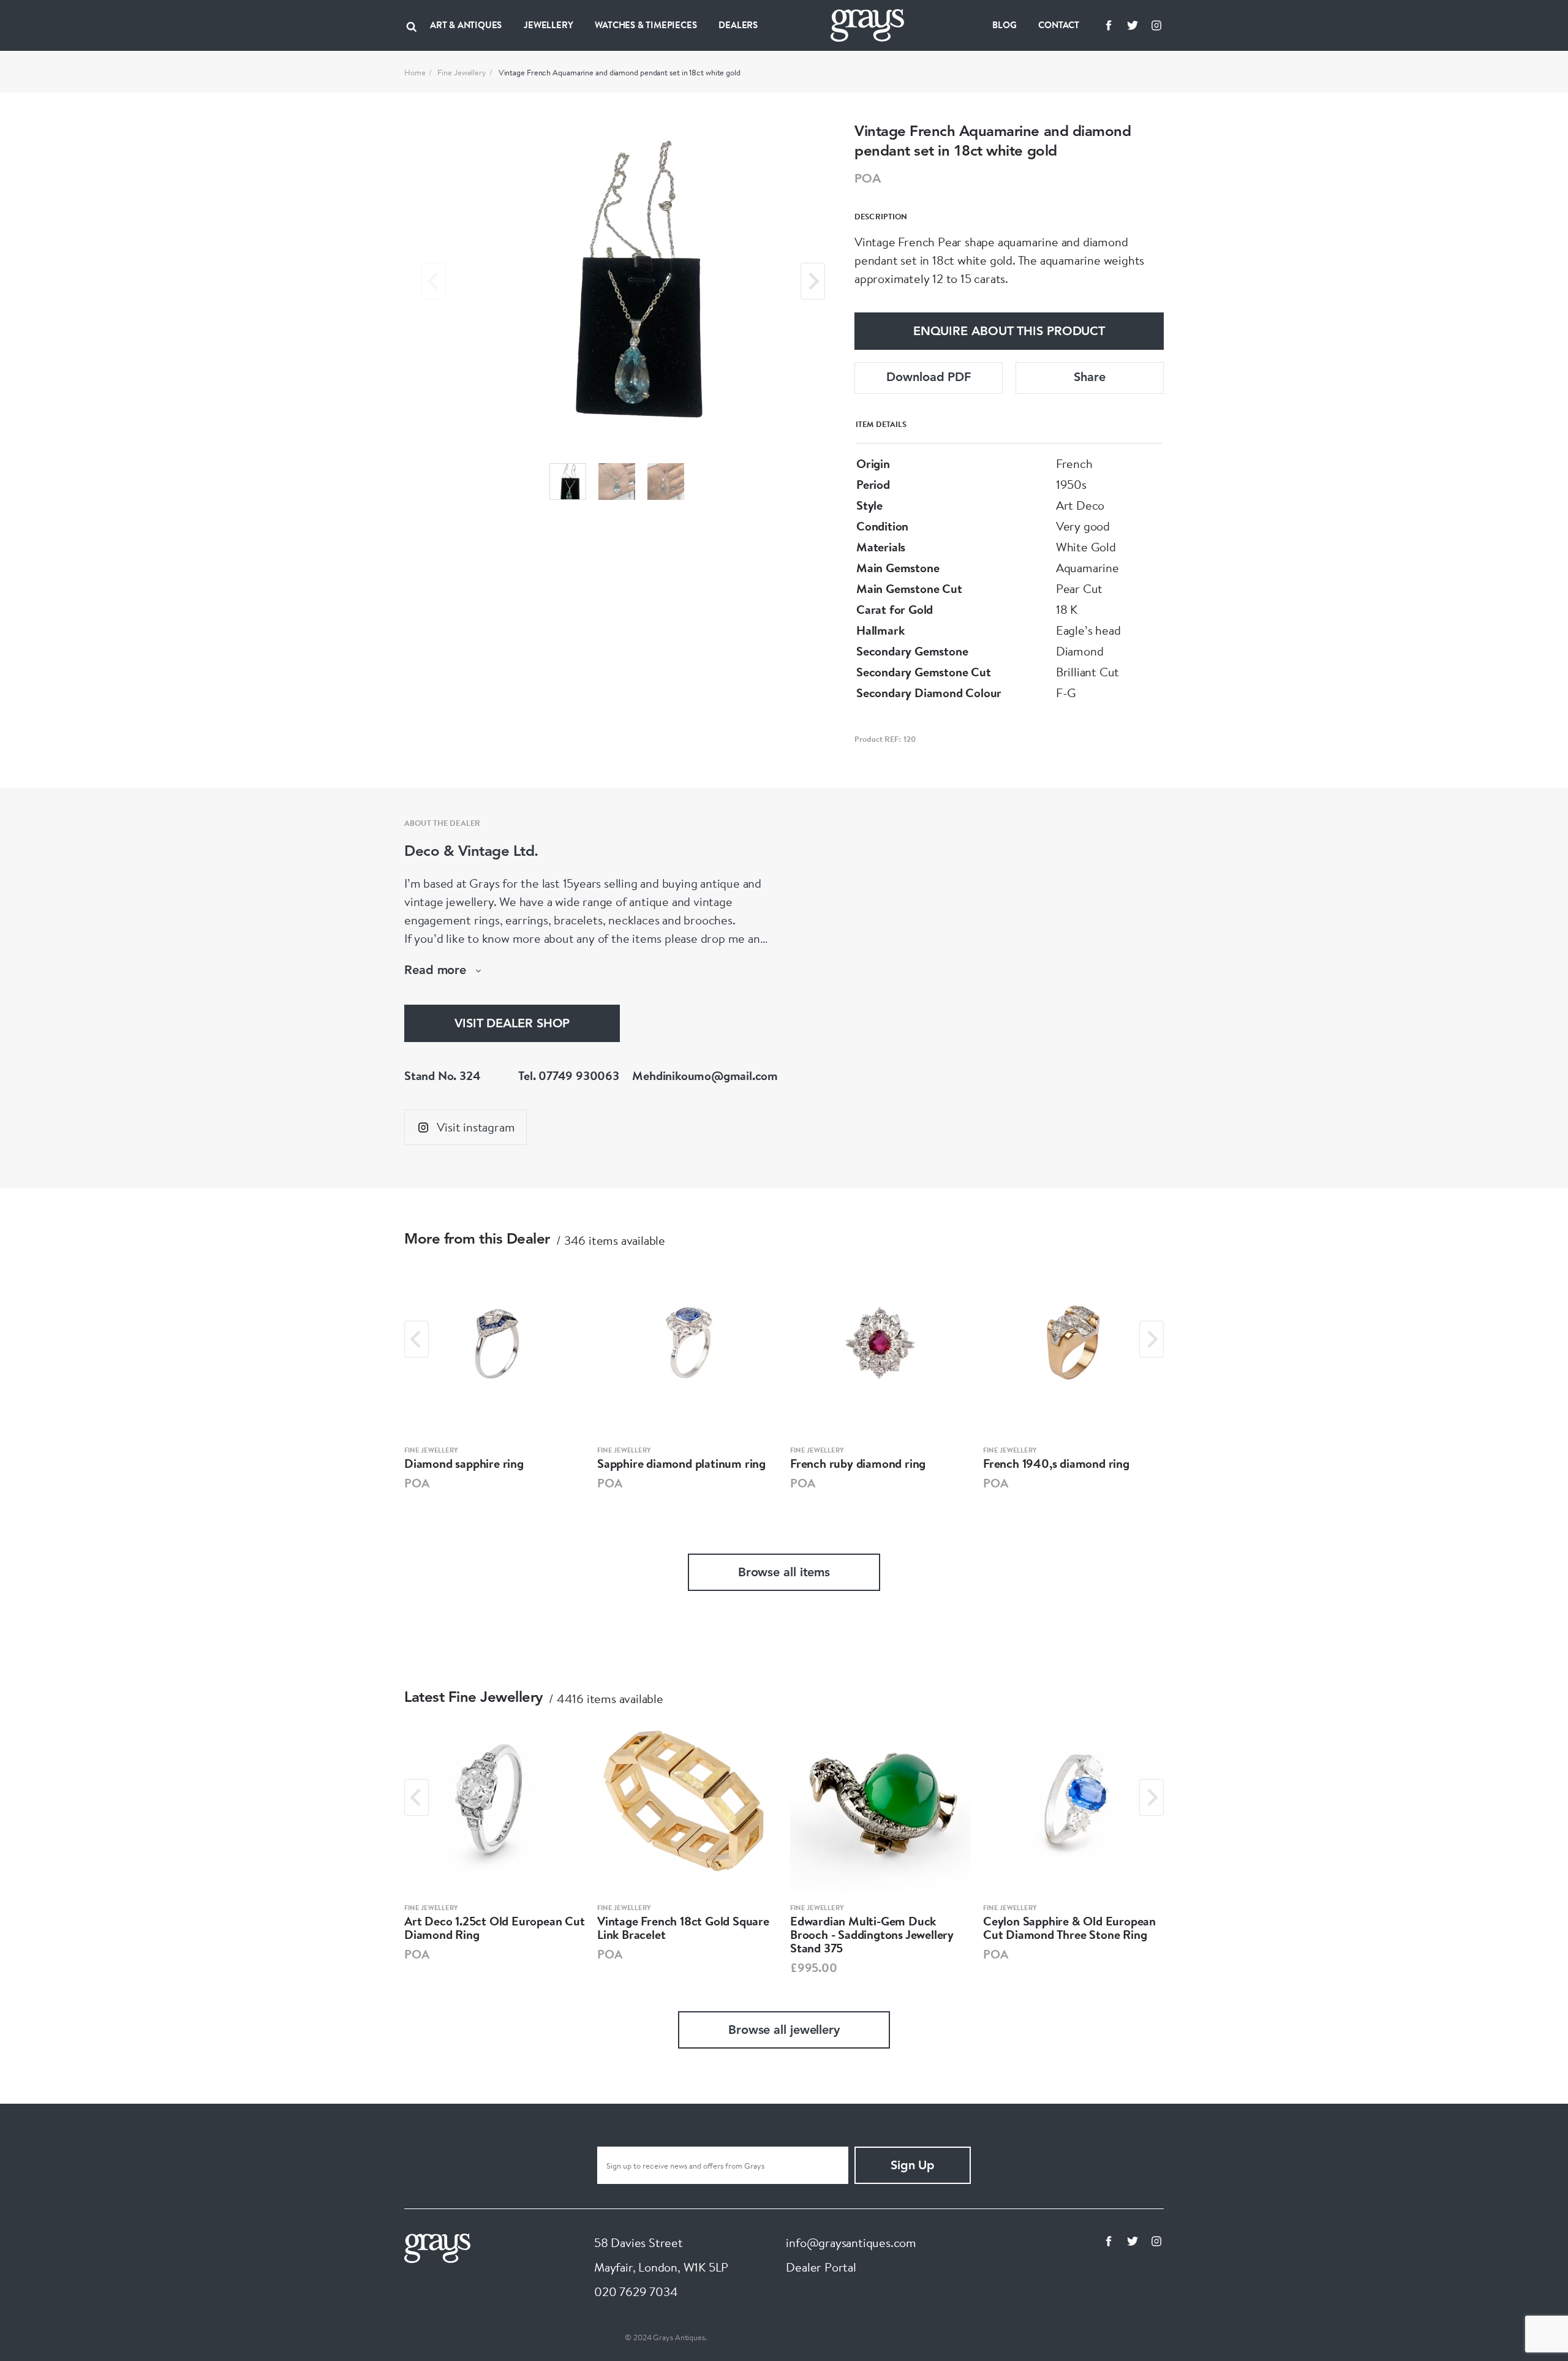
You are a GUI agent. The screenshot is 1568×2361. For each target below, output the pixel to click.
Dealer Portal (821, 2267)
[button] (568, 482)
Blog (1004, 25)
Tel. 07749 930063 (569, 1075)
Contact (1059, 25)
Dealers (738, 25)
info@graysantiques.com (851, 2242)
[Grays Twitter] (1133, 25)
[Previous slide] (434, 281)
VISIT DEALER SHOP (512, 1024)
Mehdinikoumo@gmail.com (705, 1075)
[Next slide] (813, 281)
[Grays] (437, 2247)
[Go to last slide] (417, 1339)
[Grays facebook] (1109, 25)
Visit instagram (476, 1127)
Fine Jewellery (462, 72)
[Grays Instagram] (1156, 25)
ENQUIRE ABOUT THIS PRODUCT (1009, 332)
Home (415, 72)
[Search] (412, 25)
